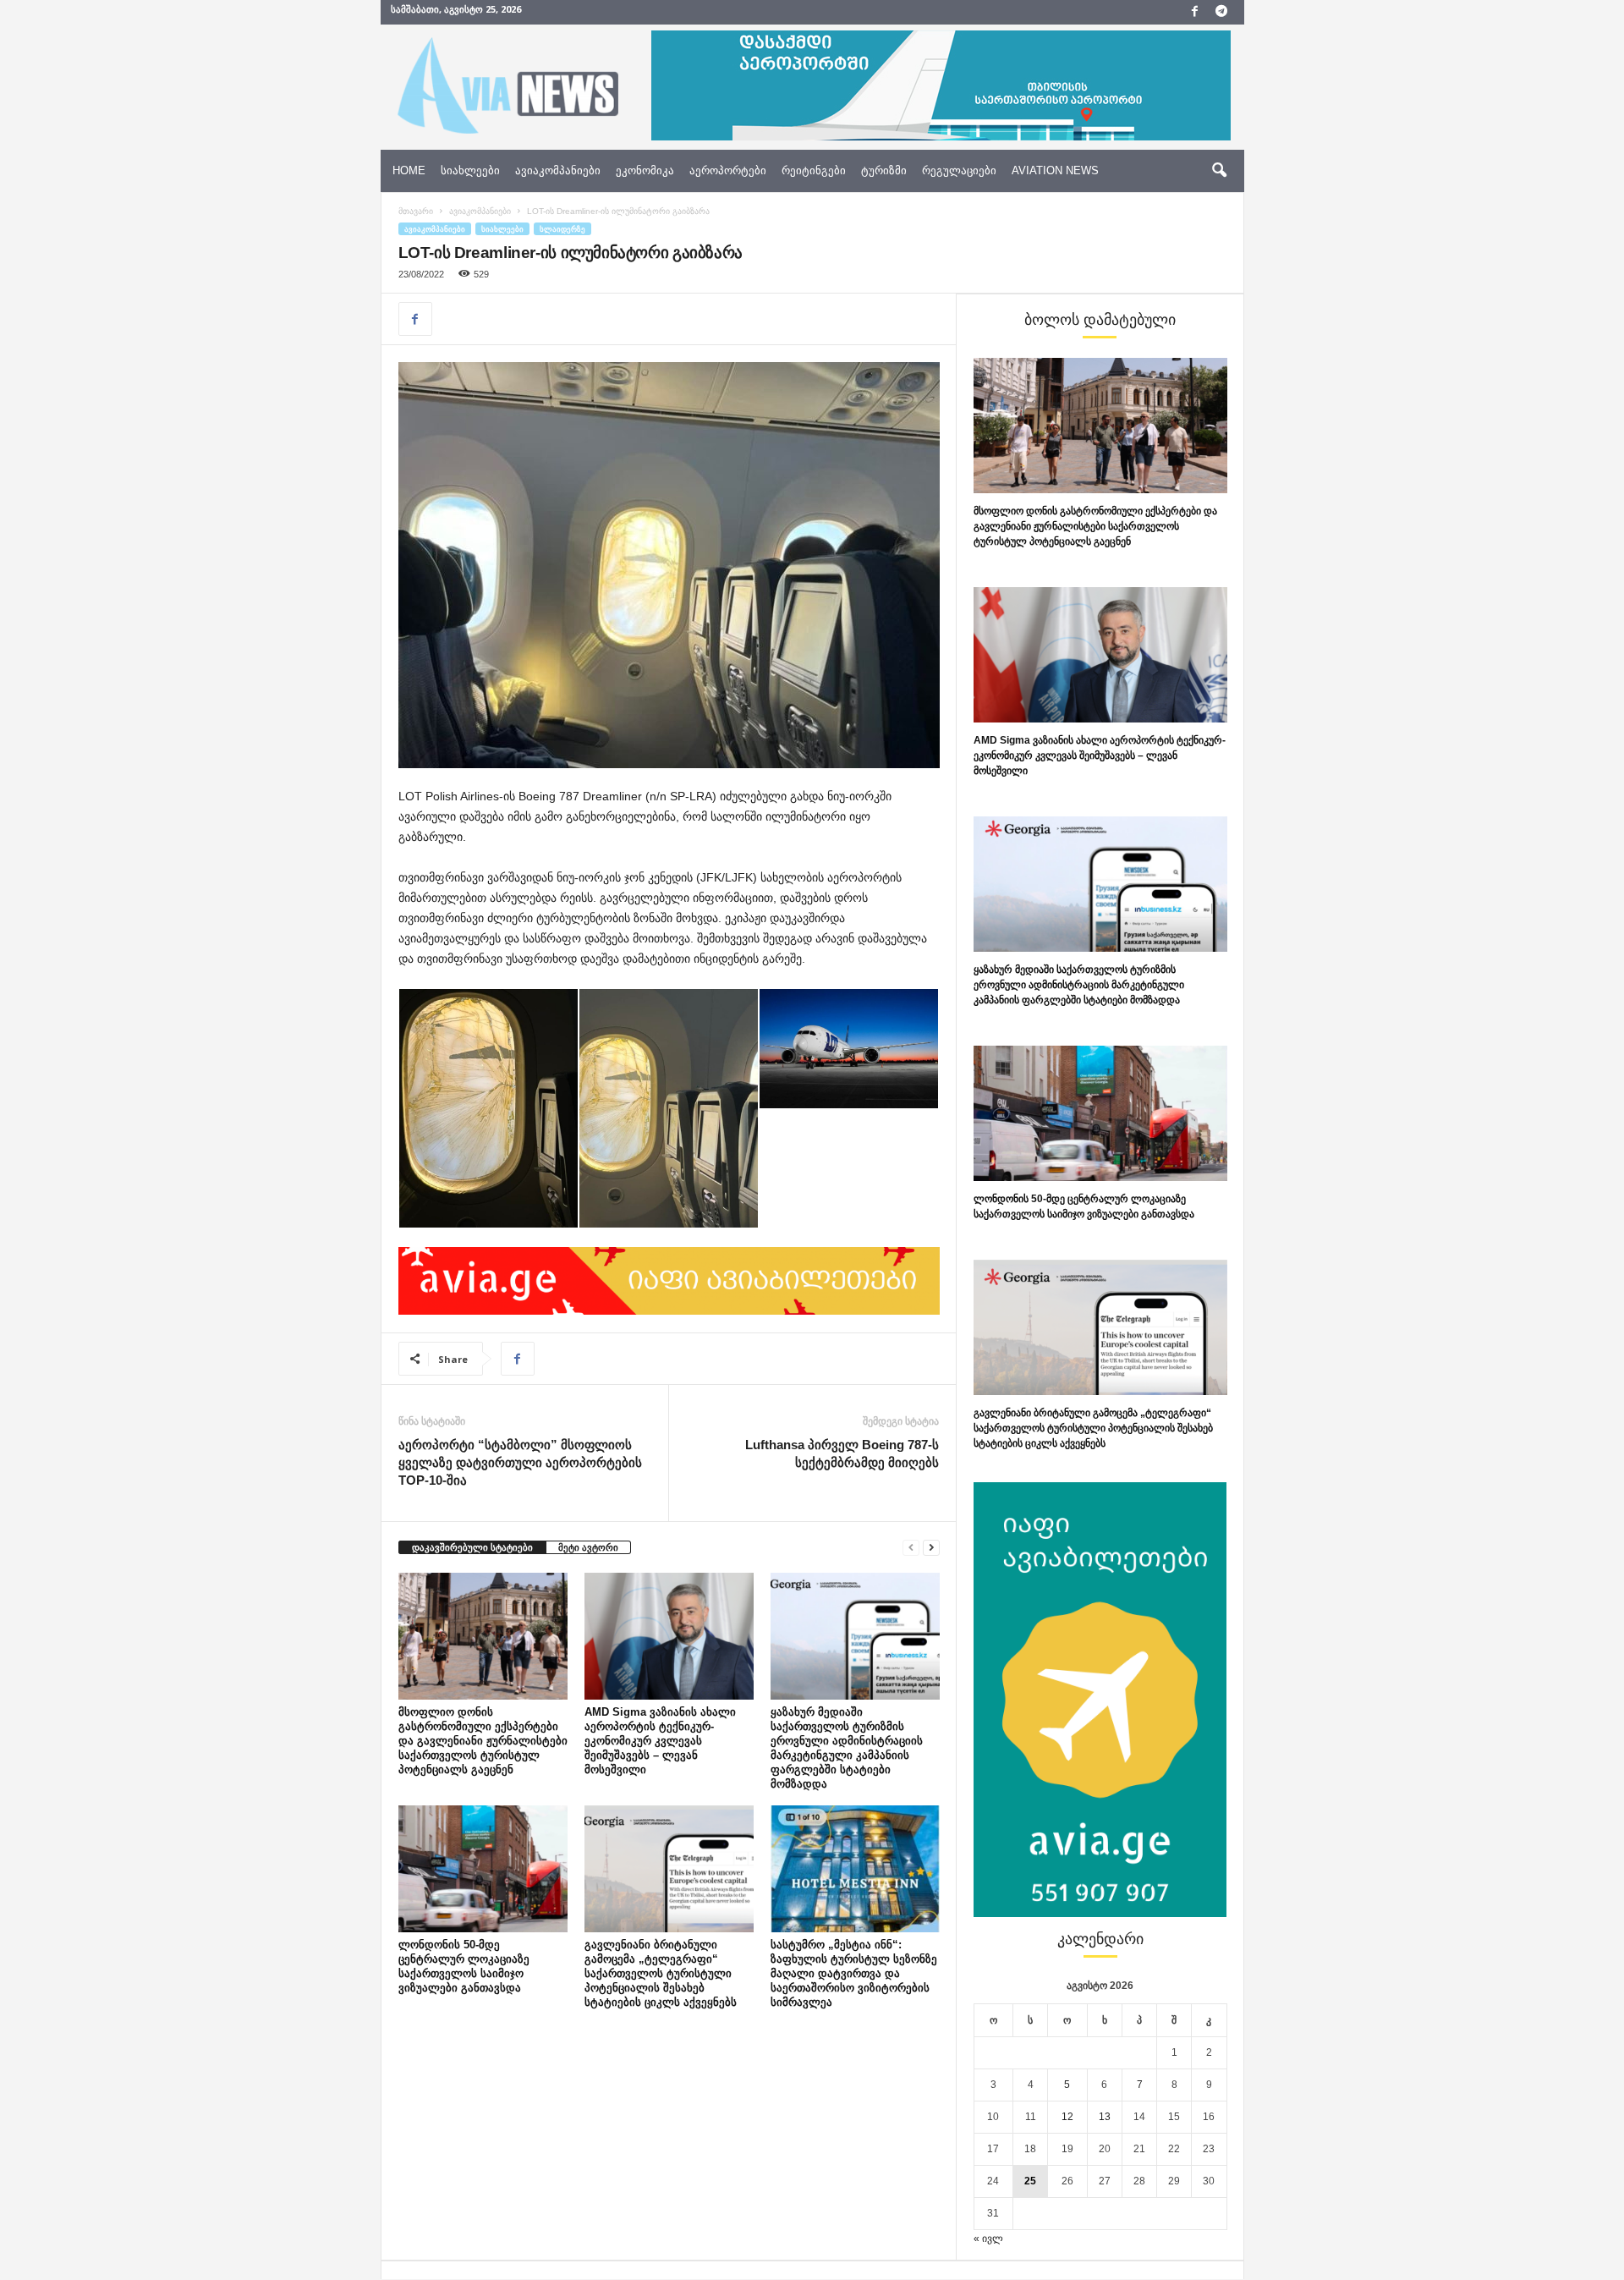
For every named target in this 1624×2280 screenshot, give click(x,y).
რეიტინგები (814, 170)
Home (409, 170)
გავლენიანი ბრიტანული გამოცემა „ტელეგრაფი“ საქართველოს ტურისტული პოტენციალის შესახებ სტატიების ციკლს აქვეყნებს (661, 1973)
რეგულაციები (959, 170)
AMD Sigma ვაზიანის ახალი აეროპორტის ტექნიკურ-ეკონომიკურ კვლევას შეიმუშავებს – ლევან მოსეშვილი (660, 1741)
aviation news (1055, 170)
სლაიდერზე (562, 229)
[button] (1219, 171)
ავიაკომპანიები (558, 170)
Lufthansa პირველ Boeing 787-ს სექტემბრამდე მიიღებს (842, 1453)
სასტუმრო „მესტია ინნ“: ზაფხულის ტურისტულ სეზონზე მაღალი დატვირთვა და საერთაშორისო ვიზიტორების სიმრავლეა (854, 1973)
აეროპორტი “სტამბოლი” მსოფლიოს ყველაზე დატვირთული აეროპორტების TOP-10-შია (520, 1462)
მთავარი (416, 211)
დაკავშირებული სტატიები (472, 1547)
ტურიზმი (884, 170)
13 (1105, 2117)
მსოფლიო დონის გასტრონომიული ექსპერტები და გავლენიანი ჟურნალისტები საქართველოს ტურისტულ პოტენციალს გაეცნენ (483, 1741)
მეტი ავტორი (588, 1547)
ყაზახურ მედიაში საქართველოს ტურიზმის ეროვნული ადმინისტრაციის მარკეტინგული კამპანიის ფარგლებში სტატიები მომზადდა (1079, 985)
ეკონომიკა (645, 170)
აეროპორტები (728, 170)
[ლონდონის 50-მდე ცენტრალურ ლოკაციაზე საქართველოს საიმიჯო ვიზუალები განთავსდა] (483, 1869)
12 (1067, 2117)
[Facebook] (1195, 12)
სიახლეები (470, 170)
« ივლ (988, 2239)
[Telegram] (1221, 12)
